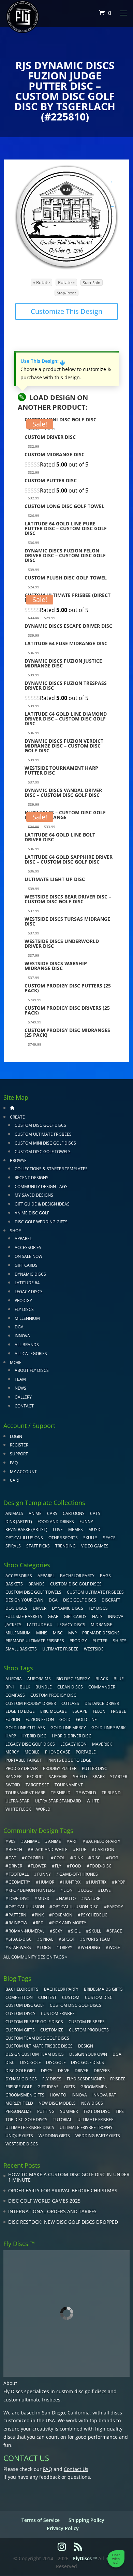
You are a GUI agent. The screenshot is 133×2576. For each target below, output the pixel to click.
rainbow (18, 1923)
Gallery (23, 1397)
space (116, 1931)
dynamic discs (21, 2079)
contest (47, 1997)
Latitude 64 (27, 1283)
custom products (89, 2030)
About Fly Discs (32, 1370)
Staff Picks (38, 1546)
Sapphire (58, 1777)
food (76, 1866)
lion (68, 1890)
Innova (22, 1336)
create (17, 1117)
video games (95, 1546)
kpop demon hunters (32, 1890)
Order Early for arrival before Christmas (63, 2190)
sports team (97, 1939)
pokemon (62, 1915)
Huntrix (98, 1882)
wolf (114, 1947)
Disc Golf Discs (80, 1600)
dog (114, 1858)
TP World (86, 1793)
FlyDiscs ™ (85, 2558)
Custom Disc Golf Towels (43, 1152)
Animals (14, 1513)
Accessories (28, 1247)
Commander (102, 1687)
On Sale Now (28, 1256)
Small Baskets (21, 1649)
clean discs (70, 1687)
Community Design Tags (41, 1187)
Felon (99, 1711)
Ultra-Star (17, 1801)
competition (19, 1997)
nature (92, 1898)
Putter (100, 1641)
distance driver (102, 1703)
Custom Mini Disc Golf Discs (45, 1143)
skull (95, 1931)
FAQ (14, 1463)
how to (58, 2095)
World (43, 1809)
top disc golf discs (26, 2120)
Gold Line (86, 1719)
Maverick (102, 1744)
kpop (120, 1882)
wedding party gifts (98, 2136)
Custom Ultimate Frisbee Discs (39, 2046)
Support (19, 1454)
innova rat (104, 2095)
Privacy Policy (63, 2528)
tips (120, 2111)
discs (47, 2071)
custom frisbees (87, 2022)
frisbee (119, 1711)
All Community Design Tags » (35, 1957)
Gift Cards (26, 1265)
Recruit (35, 1777)
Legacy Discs (29, 1292)
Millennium (27, 1318)
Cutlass (70, 1703)
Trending (65, 1546)
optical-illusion (26, 1907)
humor (47, 1882)
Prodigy (23, 1300)
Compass (15, 1695)
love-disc (19, 1898)
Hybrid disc (34, 1736)
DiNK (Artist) (19, 1522)
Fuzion (13, 1719)
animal (32, 1841)
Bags (105, 1576)
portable (86, 1752)
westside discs (22, 2144)
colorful (35, 1858)
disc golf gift (20, 2071)
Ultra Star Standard (58, 1801)
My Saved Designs (34, 1195)
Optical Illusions (24, 1538)
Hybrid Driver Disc (72, 1736)
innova (79, 2095)
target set (37, 1785)
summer (69, 2111)
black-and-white (49, 1850)
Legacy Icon (73, 1744)
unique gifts (19, 2136)
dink (78, 1858)
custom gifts (20, 2030)
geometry (19, 1882)
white (93, 1801)
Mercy (12, 1752)
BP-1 (10, 1687)
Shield (80, 1777)
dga (117, 2054)
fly (58, 1866)
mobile (32, 1752)
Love (58, 1529)
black (102, 1679)
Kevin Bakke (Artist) (26, 1529)
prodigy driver (21, 1768)
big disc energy (73, 1679)
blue (119, 1679)
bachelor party (61, 1989)
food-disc (101, 1866)
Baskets (14, 1584)
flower (39, 1866)
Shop (15, 1231)
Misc (58, 1633)
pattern (17, 1915)
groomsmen (94, 2087)
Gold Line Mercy (68, 1728)
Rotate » (66, 282)
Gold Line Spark (108, 1728)
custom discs (20, 2013)
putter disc (94, 1768)
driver (15, 1866)
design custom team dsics (35, 2054)
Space (109, 1538)
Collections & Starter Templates (51, 1169)
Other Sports (63, 1538)
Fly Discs (24, 1309)
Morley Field (19, 2103)
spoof (68, 1939)
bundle (44, 1687)
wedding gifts (54, 2136)
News (20, 1388)
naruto (67, 1898)
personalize (19, 2111)
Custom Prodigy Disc (53, 1695)
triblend (111, 1793)
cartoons (74, 1513)
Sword (13, 1785)
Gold (65, 1719)
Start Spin (92, 283)
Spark (99, 1777)
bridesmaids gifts (103, 1989)
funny (44, 1874)
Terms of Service (41, 2520)
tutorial (62, 2120)
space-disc (20, 1939)
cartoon (105, 1850)
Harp (11, 1736)
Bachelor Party (77, 1576)
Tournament (69, 1785)
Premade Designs (101, 1633)
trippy (66, 1947)
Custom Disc (99, 1997)
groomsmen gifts (25, 2095)
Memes (76, 1529)
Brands (36, 1584)
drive (64, 2071)
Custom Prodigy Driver (31, 1703)
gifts (70, 2087)
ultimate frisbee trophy (86, 2127)
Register (19, 1445)
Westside (94, 1649)
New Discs (92, 2103)
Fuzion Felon (40, 1719)
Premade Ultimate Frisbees (35, 1641)
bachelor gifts (22, 1989)
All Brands (27, 1345)
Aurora (14, 1679)
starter (119, 1777)
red (40, 1923)
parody (115, 1907)
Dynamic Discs (30, 1274)
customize (52, 2030)
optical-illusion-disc (76, 1907)
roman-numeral (26, 1931)
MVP (72, 1633)
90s (12, 1841)
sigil (76, 1931)
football (19, 1874)
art (73, 1841)
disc (96, 1858)
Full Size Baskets (24, 1616)
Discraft (111, 1600)
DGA (19, 1327)
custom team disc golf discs (37, 2038)
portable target (24, 1760)
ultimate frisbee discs (30, 2127)
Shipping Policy (86, 2520)
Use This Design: (43, 361)
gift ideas (48, 2087)
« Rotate (41, 282)
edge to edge (20, 1711)
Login (16, 1436)
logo (87, 1890)
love (106, 1890)
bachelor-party (103, 1841)
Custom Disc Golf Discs (40, 1125)
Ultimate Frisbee (60, 1649)
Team (20, 1379)
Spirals (13, 1546)
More (16, 1362)
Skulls (90, 1538)
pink (39, 1915)
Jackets (13, 1625)
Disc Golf (30, 2062)
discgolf (56, 2062)
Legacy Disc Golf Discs (30, 1744)
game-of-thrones (79, 1874)
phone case (58, 1752)
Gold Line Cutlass (25, 1728)
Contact (24, 1406)
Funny (86, 1522)
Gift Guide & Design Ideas (42, 1204)
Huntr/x (72, 1882)
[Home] (12, 1108)
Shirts (120, 1641)
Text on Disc (97, 2111)
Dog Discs (16, 1608)
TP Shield (61, 1793)
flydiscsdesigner (86, 2079)
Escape (80, 1711)
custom (71, 1997)
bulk (25, 1687)
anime (55, 1841)
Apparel (23, 1239)
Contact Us (76, 2469)
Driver (40, 1608)
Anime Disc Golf (32, 1213)
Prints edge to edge (69, 1760)
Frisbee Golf (19, 2087)
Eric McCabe (54, 1711)
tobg (45, 1947)
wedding (91, 1947)
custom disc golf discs (81, 2391)
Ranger (13, 1777)
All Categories (31, 1354)
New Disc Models (57, 2103)
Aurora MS (39, 1679)
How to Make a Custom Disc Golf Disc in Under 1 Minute (69, 2177)
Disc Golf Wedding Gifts (41, 1222)
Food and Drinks (56, 1522)
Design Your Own (24, 1600)
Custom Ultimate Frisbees (43, 1134)
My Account (23, 1472)
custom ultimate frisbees (32, 2400)
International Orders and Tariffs (52, 2211)
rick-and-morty (69, 1923)
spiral (47, 1939)
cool (59, 1858)
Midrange (101, 1625)
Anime (35, 1513)
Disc (10, 2062)
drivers (102, 2071)
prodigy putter (60, 1768)
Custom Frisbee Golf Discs (34, 2022)
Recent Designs (32, 1178)
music (95, 1529)
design (86, 2046)
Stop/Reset (66, 293)
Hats (97, 1616)
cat (12, 1858)
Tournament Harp (25, 1793)
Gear (53, 1616)
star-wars (20, 1947)
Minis (42, 1633)
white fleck (18, 1809)
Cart (15, 1480)
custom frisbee (58, 2013)
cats (95, 1513)
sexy (58, 1931)
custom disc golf (25, 2005)
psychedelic (94, 1915)
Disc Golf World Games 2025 (44, 2201)
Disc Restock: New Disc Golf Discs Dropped (63, 2222)
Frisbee (118, 2079)
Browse (18, 1161)
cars (52, 1513)
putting (46, 2111)
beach (15, 1850)
